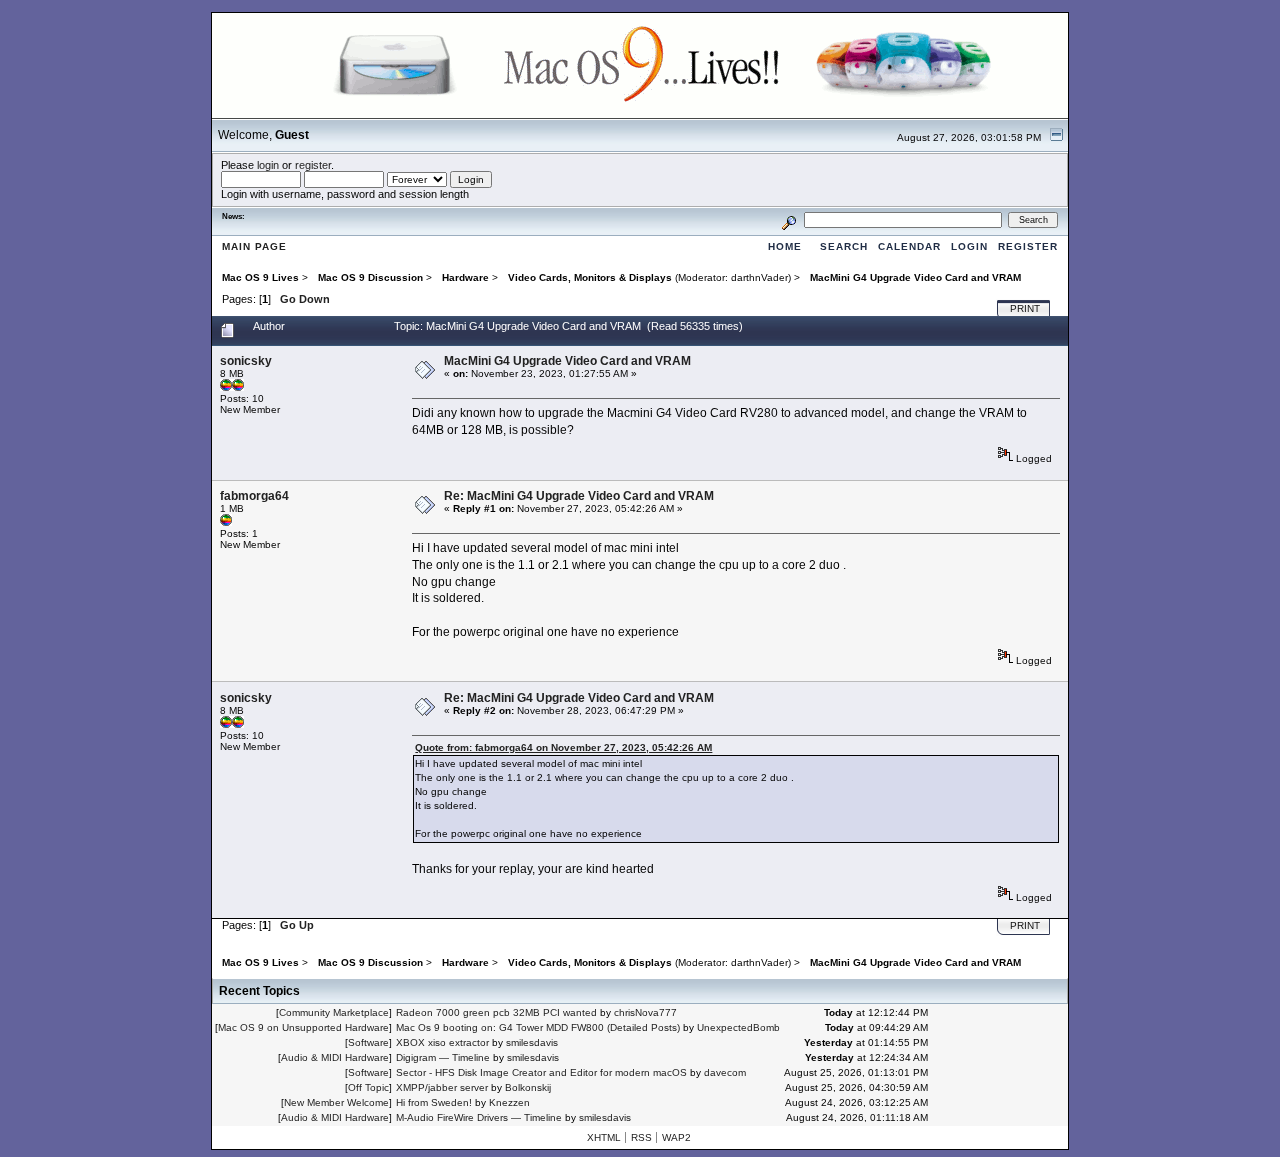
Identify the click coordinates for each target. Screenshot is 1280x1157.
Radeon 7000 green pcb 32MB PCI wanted (496, 1012)
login (268, 165)
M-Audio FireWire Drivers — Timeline (479, 1117)
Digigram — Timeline (443, 1057)
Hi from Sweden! (434, 1102)
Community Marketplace (334, 1012)
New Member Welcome (336, 1102)
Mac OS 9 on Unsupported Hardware (303, 1027)
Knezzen (509, 1102)
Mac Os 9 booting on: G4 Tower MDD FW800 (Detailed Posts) (538, 1027)
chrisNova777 (645, 1012)
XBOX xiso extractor (442, 1042)
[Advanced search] (789, 219)
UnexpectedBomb (738, 1027)
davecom (725, 1072)
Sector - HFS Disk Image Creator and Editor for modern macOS (541, 1072)
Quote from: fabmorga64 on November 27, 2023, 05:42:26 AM (563, 747)
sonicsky (246, 361)
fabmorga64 (254, 496)
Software (368, 1042)
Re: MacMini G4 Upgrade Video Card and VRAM (579, 496)
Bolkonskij (528, 1087)
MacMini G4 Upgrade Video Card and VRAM (567, 361)
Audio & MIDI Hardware (335, 1057)
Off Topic (368, 1087)
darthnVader (759, 277)
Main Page (254, 246)
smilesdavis (532, 1042)
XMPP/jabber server (442, 1087)
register (313, 165)
